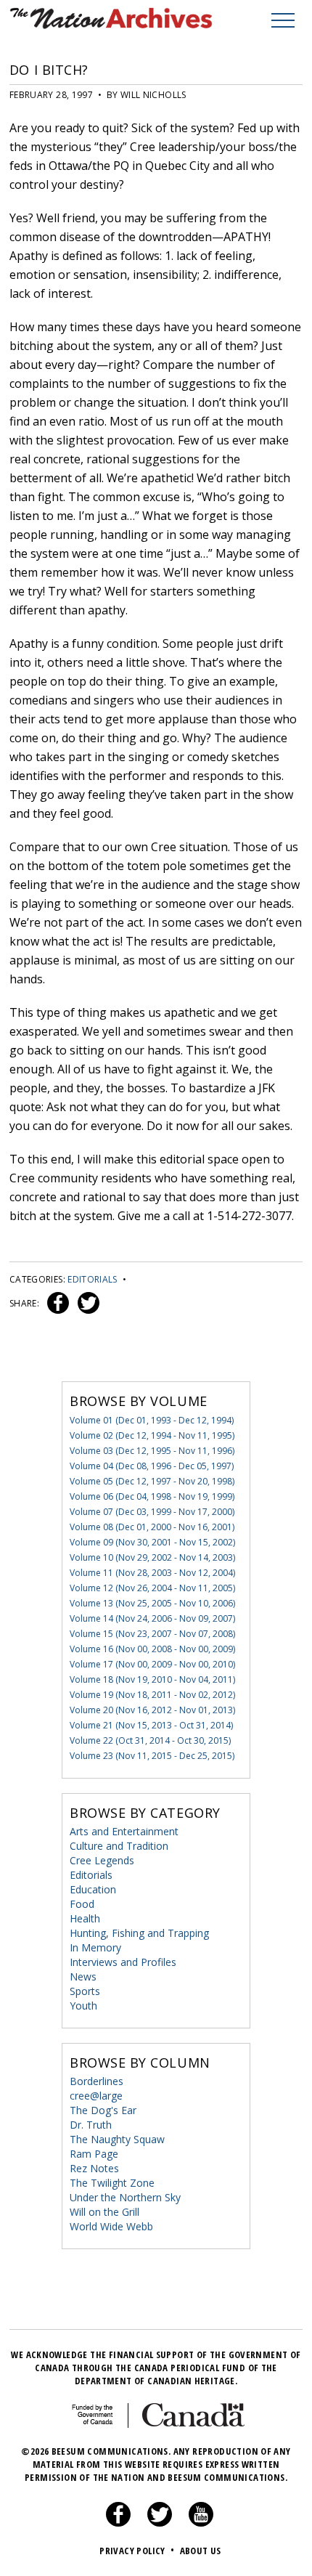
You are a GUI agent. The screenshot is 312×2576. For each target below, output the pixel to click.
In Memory (95, 1947)
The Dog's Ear (103, 2110)
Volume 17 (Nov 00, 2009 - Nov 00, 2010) (152, 1664)
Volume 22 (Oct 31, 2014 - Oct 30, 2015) (150, 1740)
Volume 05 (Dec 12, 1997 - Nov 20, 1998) (152, 1481)
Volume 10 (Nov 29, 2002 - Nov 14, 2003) (152, 1557)
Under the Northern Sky (125, 2197)
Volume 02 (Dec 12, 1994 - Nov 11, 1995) (152, 1435)
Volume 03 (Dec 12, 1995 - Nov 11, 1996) (152, 1451)
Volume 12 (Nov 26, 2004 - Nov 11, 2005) (152, 1588)
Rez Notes (94, 2168)
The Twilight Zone (112, 2183)
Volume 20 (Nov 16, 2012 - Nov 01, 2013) (152, 1710)
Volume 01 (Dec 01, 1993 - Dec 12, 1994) (152, 1420)
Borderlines (97, 2081)
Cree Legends (102, 1860)
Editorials (93, 1279)
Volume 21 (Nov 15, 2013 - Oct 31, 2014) (151, 1725)
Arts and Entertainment (124, 1831)
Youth (83, 2006)
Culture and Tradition (119, 1846)
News (83, 1976)
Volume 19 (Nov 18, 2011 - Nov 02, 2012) (152, 1695)
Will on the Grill (104, 2212)
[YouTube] (201, 2523)
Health (85, 1918)
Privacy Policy (137, 2551)
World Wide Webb (111, 2226)
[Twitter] (160, 2523)
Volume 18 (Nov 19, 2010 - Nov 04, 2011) (152, 1679)
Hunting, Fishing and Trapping (139, 1933)
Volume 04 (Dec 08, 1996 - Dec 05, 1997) (152, 1466)
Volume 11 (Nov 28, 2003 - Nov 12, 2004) (152, 1573)
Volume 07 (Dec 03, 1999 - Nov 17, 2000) (152, 1512)
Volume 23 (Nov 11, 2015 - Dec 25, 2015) (152, 1756)
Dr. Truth (91, 2125)
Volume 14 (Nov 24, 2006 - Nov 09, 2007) (152, 1618)
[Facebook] (118, 2523)
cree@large (96, 2096)
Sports (85, 1991)
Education (93, 1889)
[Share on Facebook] (56, 1303)
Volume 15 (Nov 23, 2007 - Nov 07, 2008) (152, 1634)
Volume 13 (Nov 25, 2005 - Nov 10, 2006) (152, 1603)
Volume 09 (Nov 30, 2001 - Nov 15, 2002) (152, 1542)
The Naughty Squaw (117, 2139)
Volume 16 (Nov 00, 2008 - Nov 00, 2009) (152, 1649)
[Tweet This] (86, 1303)
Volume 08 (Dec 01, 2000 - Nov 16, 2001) (152, 1527)
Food (82, 1904)
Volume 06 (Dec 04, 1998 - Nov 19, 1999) (152, 1496)
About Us (201, 2551)
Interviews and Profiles (123, 1962)
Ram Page (94, 2154)
